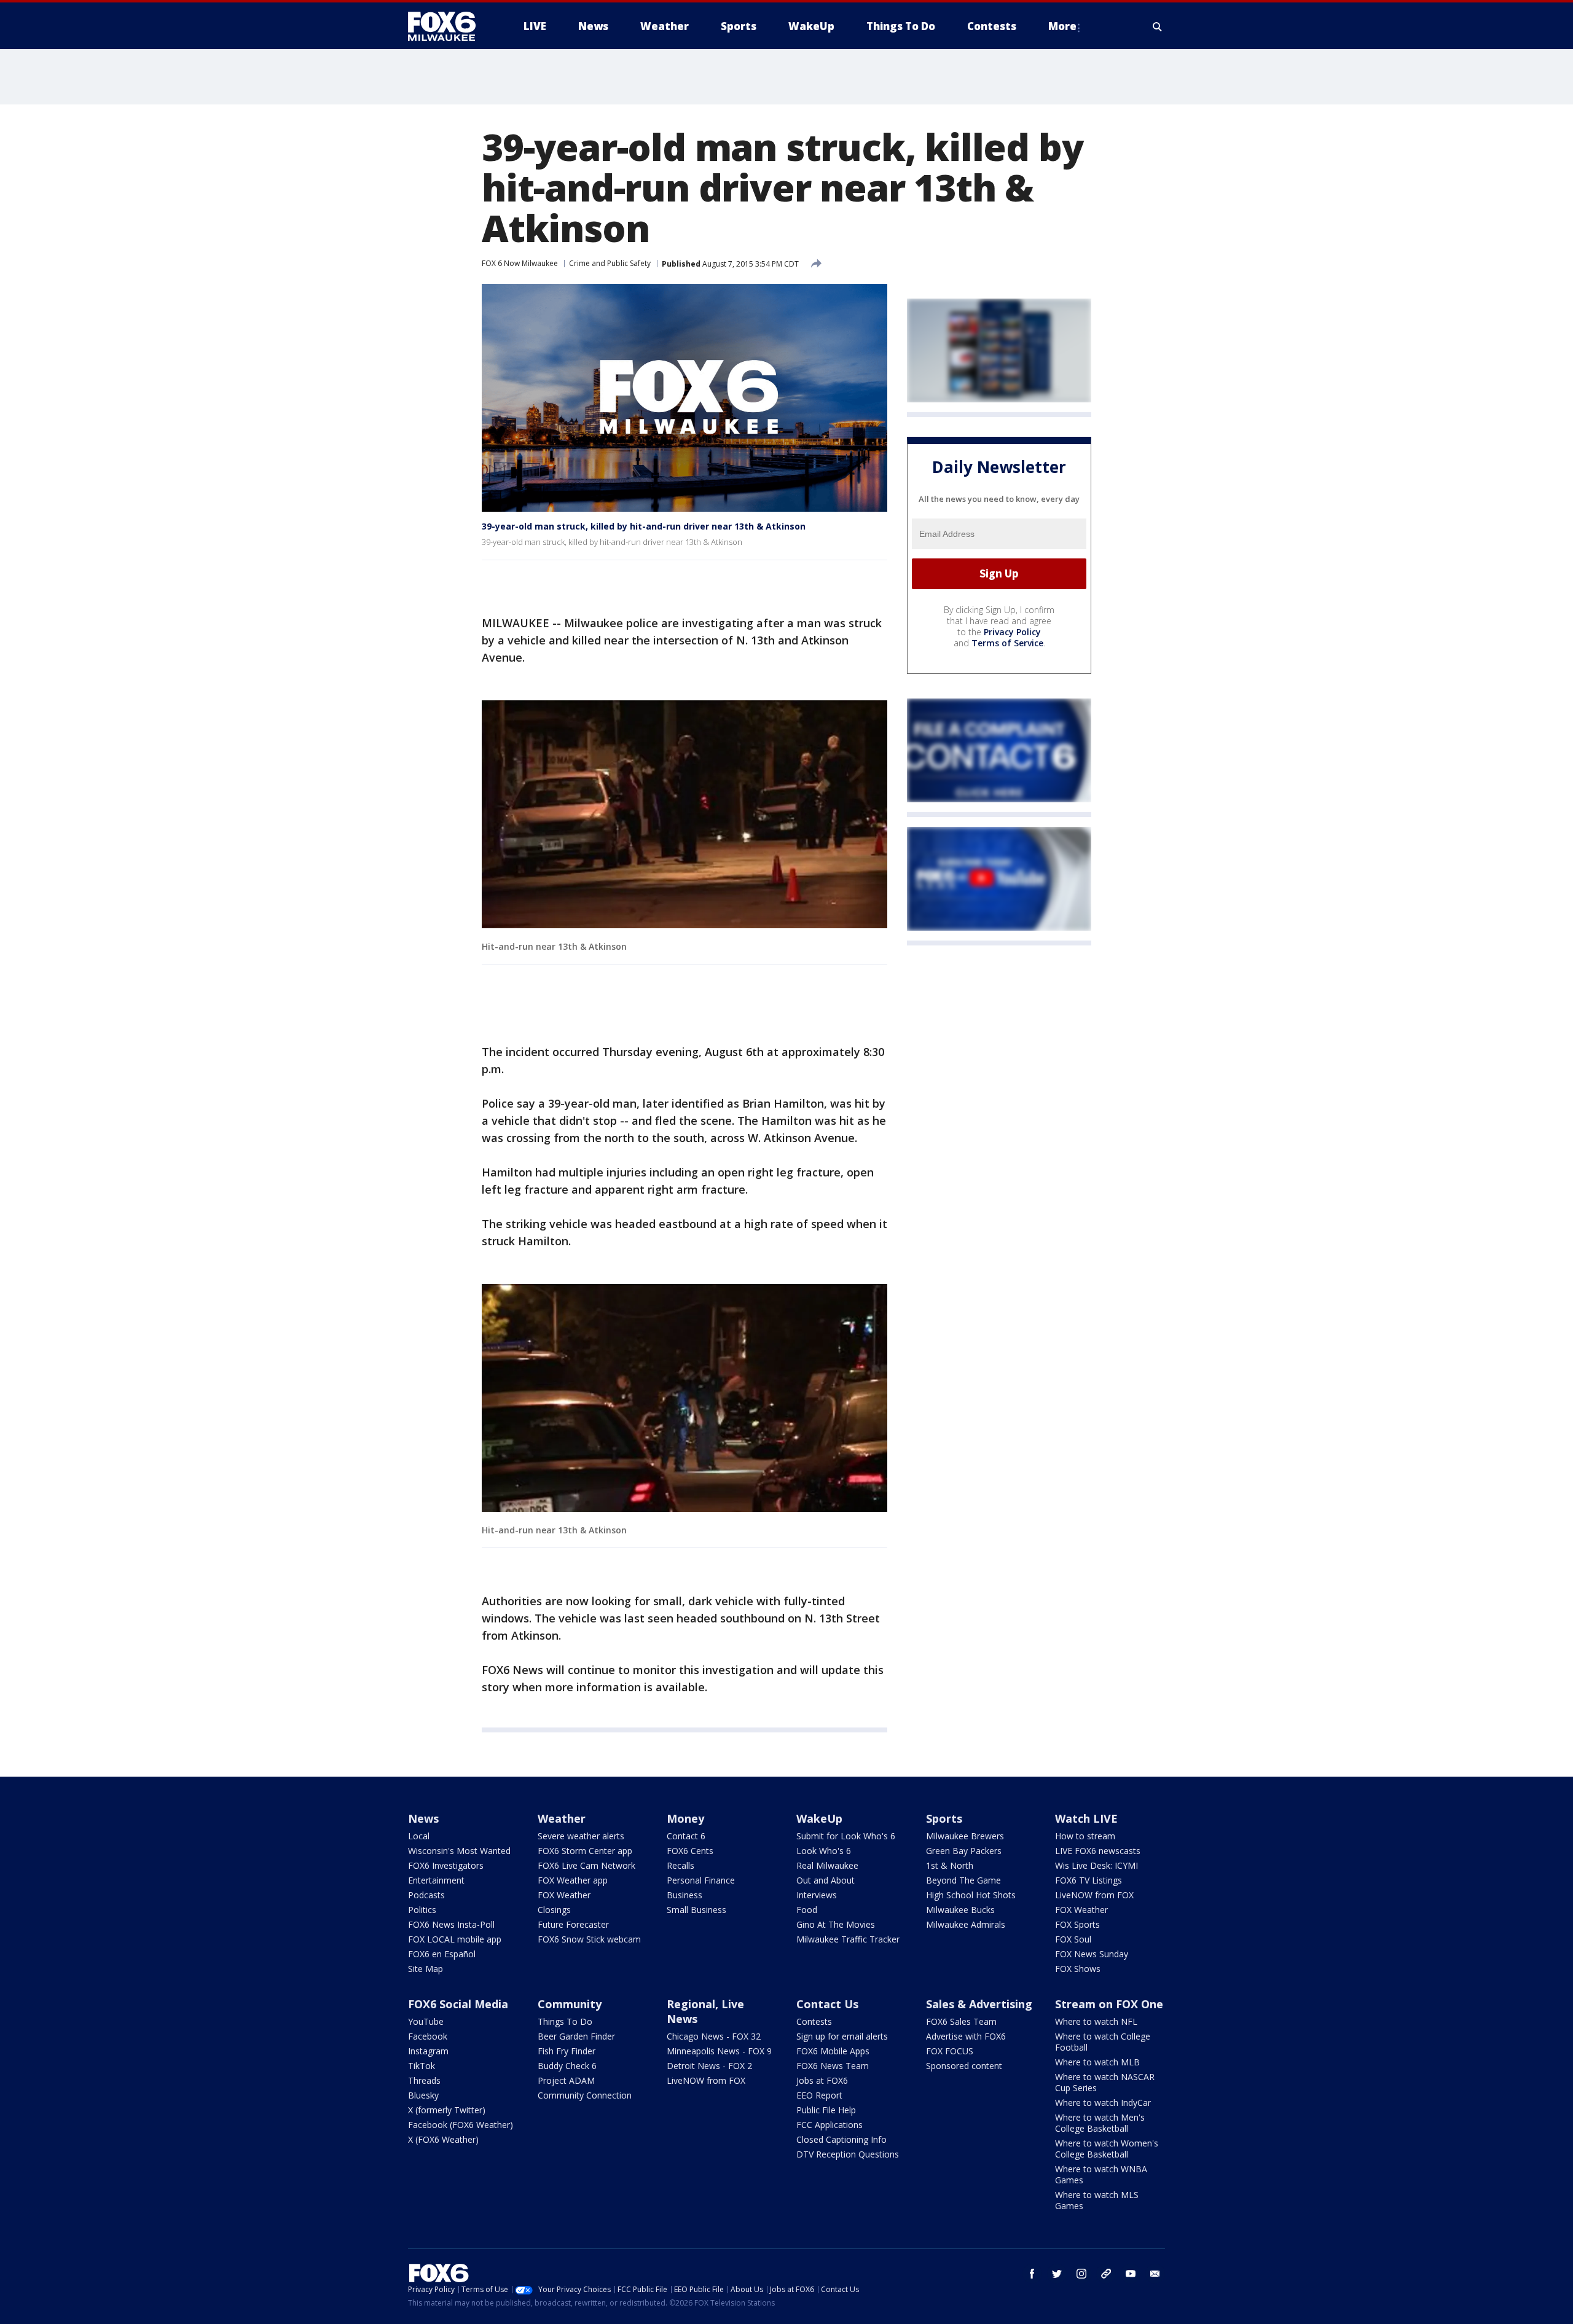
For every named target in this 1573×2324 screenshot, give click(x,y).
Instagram (428, 2051)
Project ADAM (566, 2080)
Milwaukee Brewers (965, 1836)
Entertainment (436, 1880)
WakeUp (819, 1818)
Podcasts (426, 1895)
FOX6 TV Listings (1089, 1880)
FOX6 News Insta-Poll (451, 1924)
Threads (424, 2080)
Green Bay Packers (964, 1851)
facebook (1032, 2274)
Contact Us (827, 2004)
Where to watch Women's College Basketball (1107, 2149)
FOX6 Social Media (458, 2004)
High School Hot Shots (971, 1895)
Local (419, 1836)
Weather (562, 1818)
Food (807, 1910)
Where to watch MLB (1097, 2062)
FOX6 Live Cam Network (586, 1865)
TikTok (422, 2066)
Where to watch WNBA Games (1101, 2174)
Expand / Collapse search (1158, 26)
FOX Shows (1078, 1969)
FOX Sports (1077, 1924)
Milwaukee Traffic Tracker (848, 1939)
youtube (1131, 2274)
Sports (944, 1818)
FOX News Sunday (1092, 1954)
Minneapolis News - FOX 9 (719, 2051)
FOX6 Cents (690, 1851)
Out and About (826, 1880)
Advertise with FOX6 (966, 2036)
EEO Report (819, 2095)
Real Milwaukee (827, 1865)
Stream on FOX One (1109, 2004)
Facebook (428, 2036)
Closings (554, 1910)
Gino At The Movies (836, 1924)
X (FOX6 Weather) (443, 2139)
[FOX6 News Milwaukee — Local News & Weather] (449, 26)
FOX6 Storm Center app (585, 1851)
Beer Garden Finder (576, 2036)
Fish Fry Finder (567, 2051)
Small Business (696, 1910)
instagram (1081, 2274)
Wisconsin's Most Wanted (459, 1851)
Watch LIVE (1086, 1818)
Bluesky (423, 2095)
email (1155, 2274)
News (423, 1818)
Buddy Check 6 (567, 2066)
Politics (422, 1910)
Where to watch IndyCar (1103, 2103)
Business (685, 1895)
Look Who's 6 (824, 1851)
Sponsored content (964, 2066)
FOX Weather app (573, 1880)
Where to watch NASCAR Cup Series (1105, 2082)
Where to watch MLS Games (1097, 2200)
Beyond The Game (963, 1880)
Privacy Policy (1012, 632)
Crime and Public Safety (610, 263)
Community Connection (585, 2095)
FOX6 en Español (442, 1954)
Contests (814, 2021)
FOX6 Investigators (446, 1865)
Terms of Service (1007, 643)
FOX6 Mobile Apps (833, 2051)
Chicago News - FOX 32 (714, 2036)
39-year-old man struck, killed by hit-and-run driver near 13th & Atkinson (644, 526)
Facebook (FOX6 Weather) (461, 2125)
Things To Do (565, 2021)
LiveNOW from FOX (1094, 1895)
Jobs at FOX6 (822, 2080)
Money (685, 1818)
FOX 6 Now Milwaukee (520, 263)
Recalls (681, 1865)
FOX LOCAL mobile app (455, 1939)
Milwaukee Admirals (966, 1924)
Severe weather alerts (581, 1836)
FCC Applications (830, 2125)
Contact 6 (686, 1836)
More (1062, 26)
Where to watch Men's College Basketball (1100, 2123)
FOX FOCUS (950, 2051)
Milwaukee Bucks (960, 1910)
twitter (1057, 2274)
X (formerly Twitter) (447, 2110)
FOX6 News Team (833, 2066)
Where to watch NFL (1096, 2021)
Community (570, 2004)
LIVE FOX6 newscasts (1098, 1851)
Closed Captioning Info (841, 2139)
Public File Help (826, 2110)
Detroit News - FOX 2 (709, 2066)
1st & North (950, 1865)
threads (1106, 2274)
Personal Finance (701, 1880)
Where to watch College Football (1103, 2042)
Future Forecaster (573, 1924)
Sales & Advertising (979, 2004)
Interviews (817, 1895)
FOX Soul (1073, 1939)
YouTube (426, 2021)
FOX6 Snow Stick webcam (589, 1939)
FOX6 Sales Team (961, 2021)
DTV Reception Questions (848, 2154)
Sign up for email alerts (842, 2036)
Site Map (426, 1969)
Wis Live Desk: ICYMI (1096, 1865)
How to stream (1085, 1836)
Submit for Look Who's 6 (846, 1836)
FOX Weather (564, 1895)
